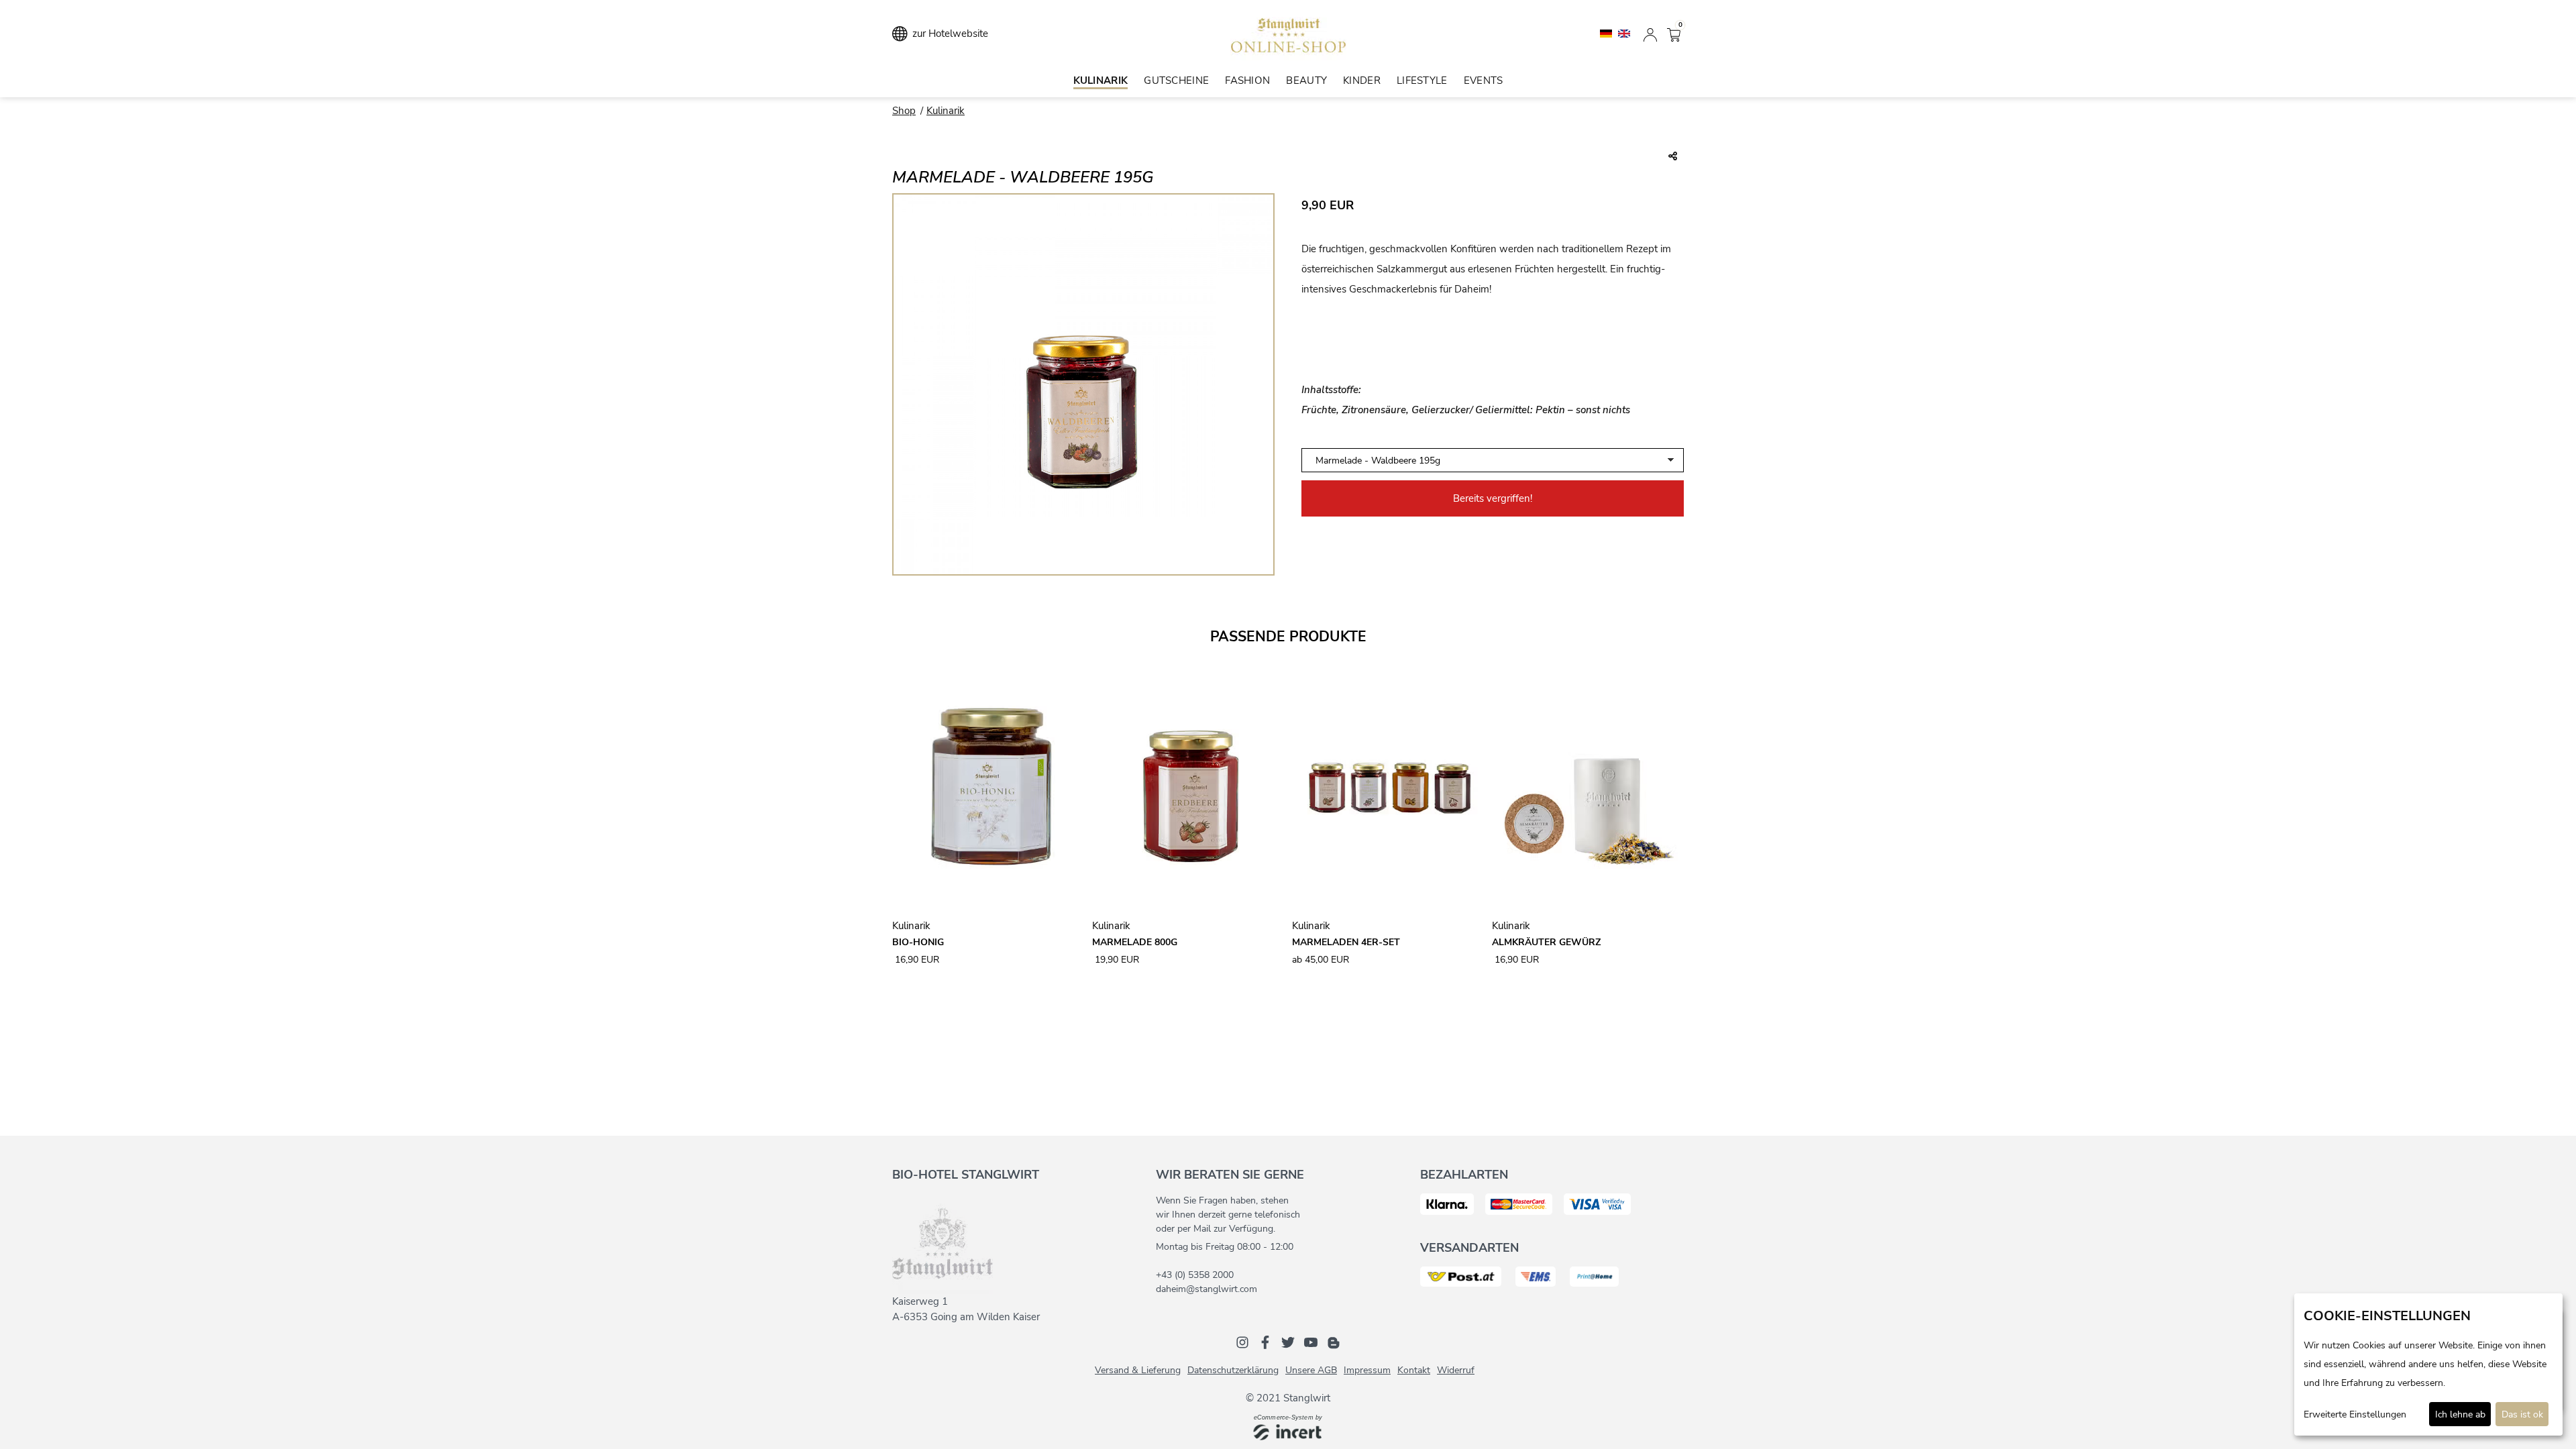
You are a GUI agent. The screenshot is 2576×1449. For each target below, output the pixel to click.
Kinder (1362, 80)
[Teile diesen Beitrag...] (1673, 157)
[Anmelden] (1650, 34)
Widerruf (1456, 1370)
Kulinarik (1101, 80)
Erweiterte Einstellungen (2355, 1414)
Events (1484, 80)
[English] (1624, 33)
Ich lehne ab (2460, 1414)
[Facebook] (1265, 1342)
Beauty (1306, 80)
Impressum (1367, 1370)
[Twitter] (1288, 1342)
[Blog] (1334, 1342)
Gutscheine (1176, 80)
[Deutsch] (1607, 33)
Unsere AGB (1311, 1370)
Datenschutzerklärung (1233, 1370)
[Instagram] (1242, 1342)
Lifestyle (1422, 80)
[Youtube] (1311, 1342)
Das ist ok (2522, 1414)
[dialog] (2428, 1364)
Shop (904, 111)
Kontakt (1414, 1370)
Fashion (1247, 80)
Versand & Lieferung (1138, 1370)
